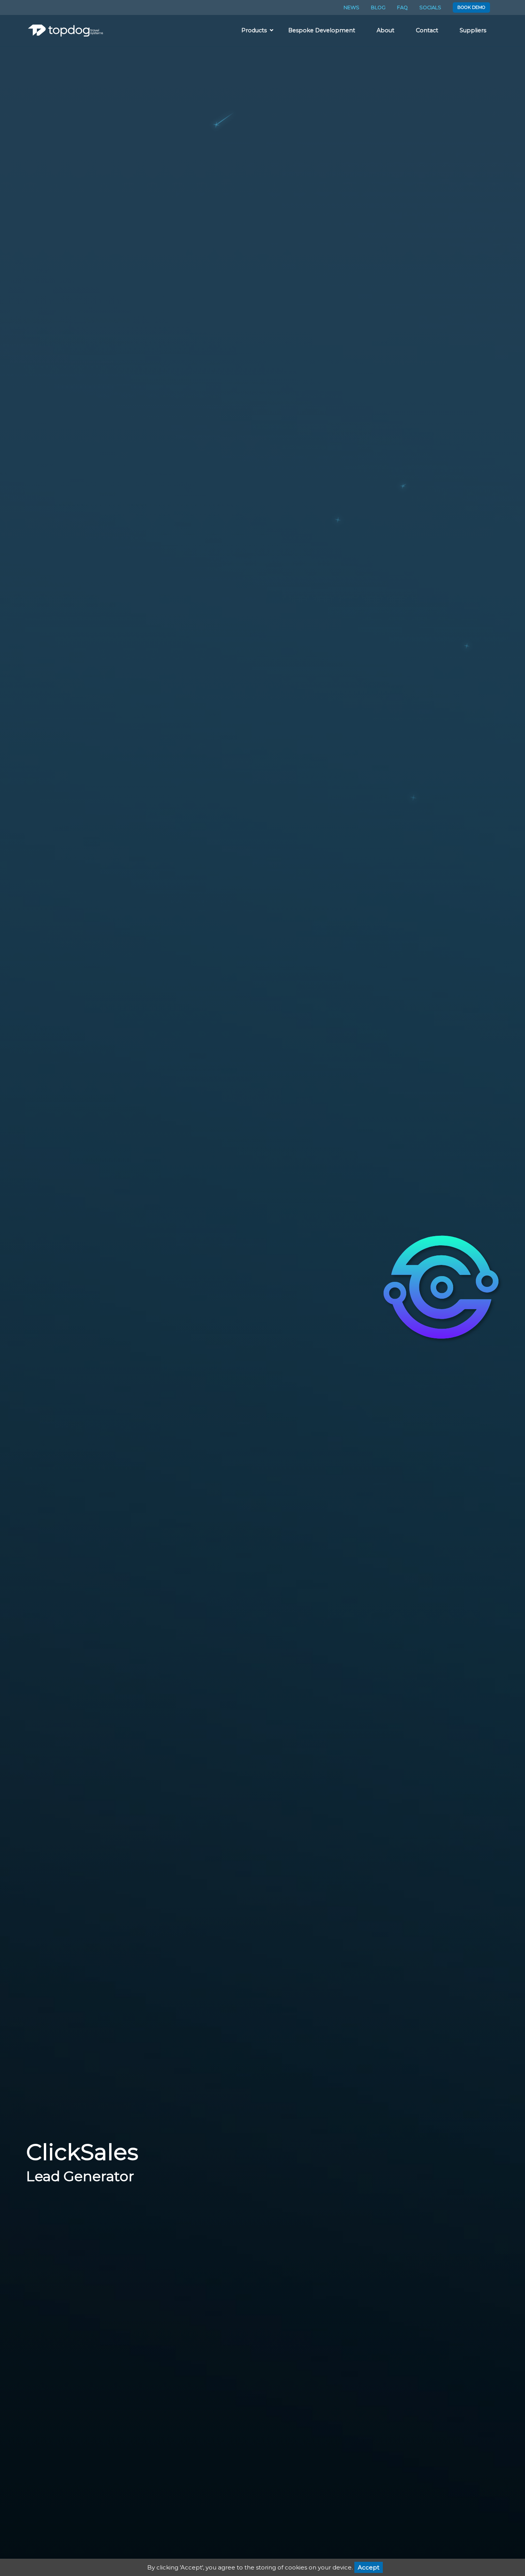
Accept (369, 2567)
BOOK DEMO (471, 7)
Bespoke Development (322, 30)
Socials (430, 7)
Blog (378, 7)
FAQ (402, 7)
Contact (427, 30)
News (351, 7)
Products (254, 30)
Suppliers (473, 30)
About (385, 30)
